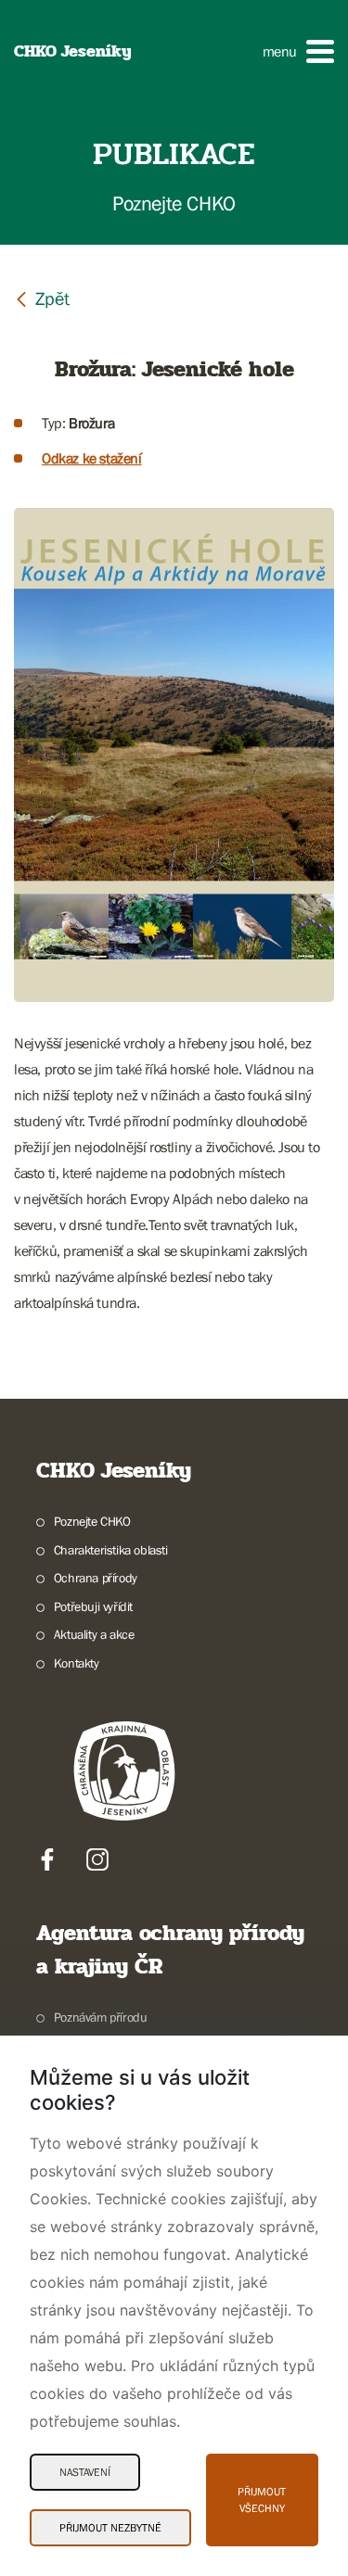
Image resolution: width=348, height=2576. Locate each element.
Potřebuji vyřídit (93, 1606)
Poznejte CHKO (92, 1521)
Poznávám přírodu (100, 2017)
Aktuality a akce (94, 1634)
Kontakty (77, 1663)
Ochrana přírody (96, 1578)
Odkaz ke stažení (92, 458)
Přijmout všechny (262, 2500)
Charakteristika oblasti (111, 1550)
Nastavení (85, 2472)
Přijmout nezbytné (110, 2528)
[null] (42, 298)
